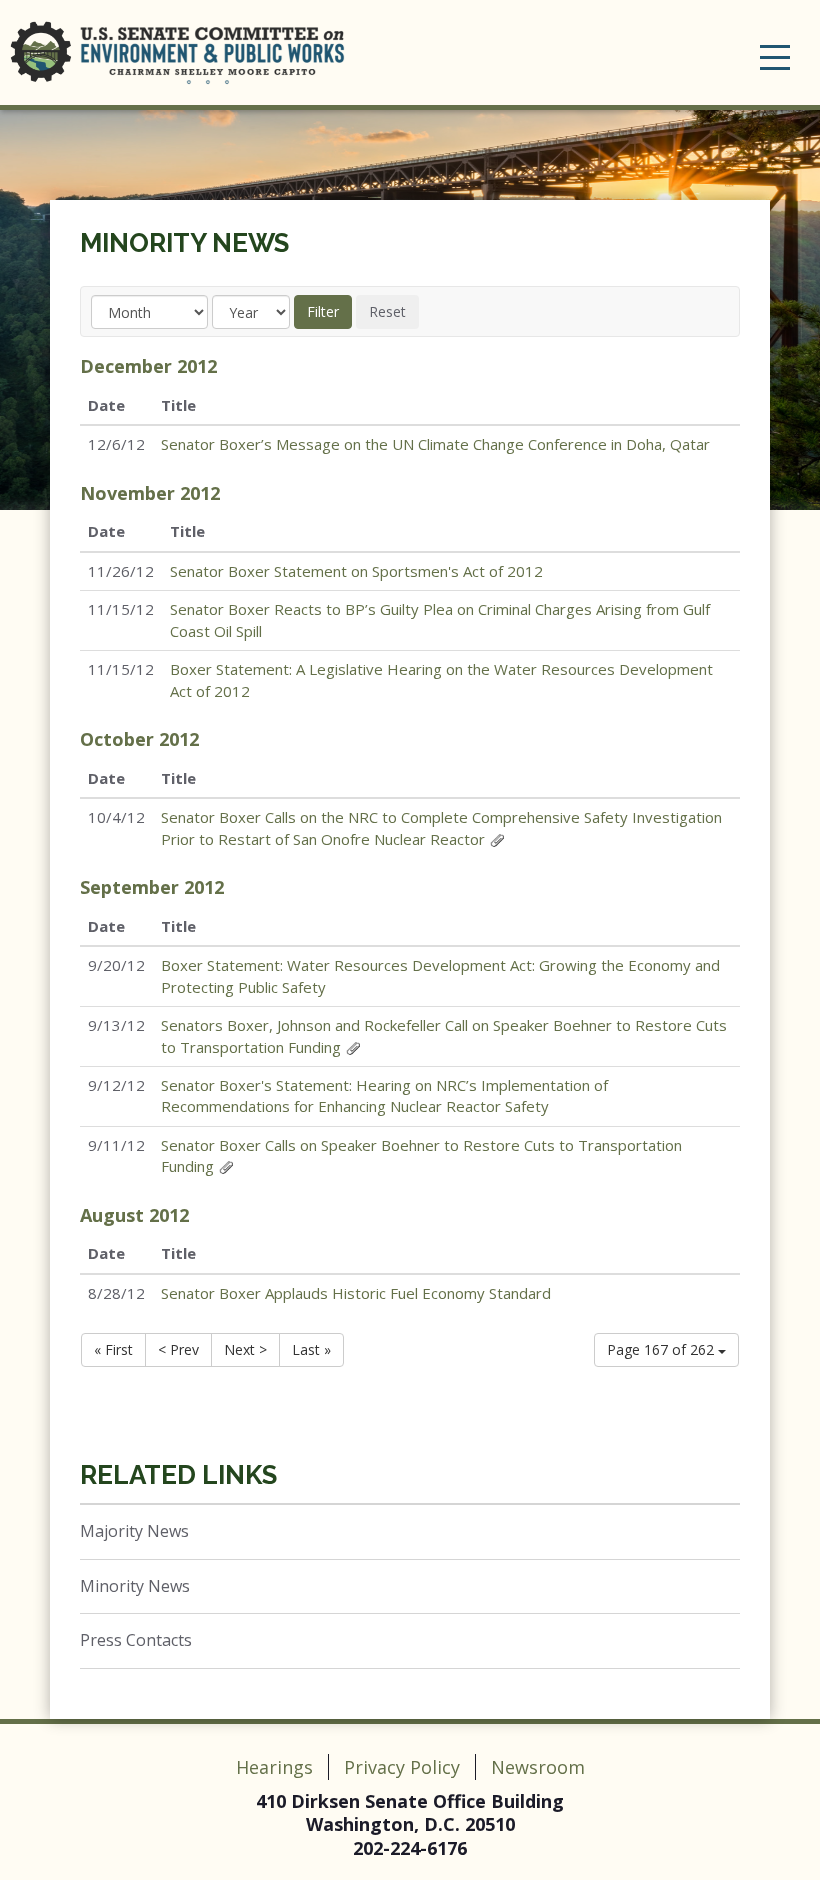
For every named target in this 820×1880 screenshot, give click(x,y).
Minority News (184, 243)
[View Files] (497, 839)
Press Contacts (136, 1640)
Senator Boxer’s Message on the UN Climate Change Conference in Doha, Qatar (435, 444)
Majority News (134, 1531)
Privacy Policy (402, 1767)
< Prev (178, 1349)
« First (113, 1349)
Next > (245, 1349)
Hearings (274, 1767)
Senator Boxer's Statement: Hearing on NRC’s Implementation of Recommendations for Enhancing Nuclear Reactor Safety (384, 1095)
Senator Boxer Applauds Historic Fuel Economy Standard (356, 1293)
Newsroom (538, 1767)
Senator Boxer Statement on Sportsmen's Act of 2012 (356, 571)
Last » (311, 1349)
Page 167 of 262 (662, 1349)
